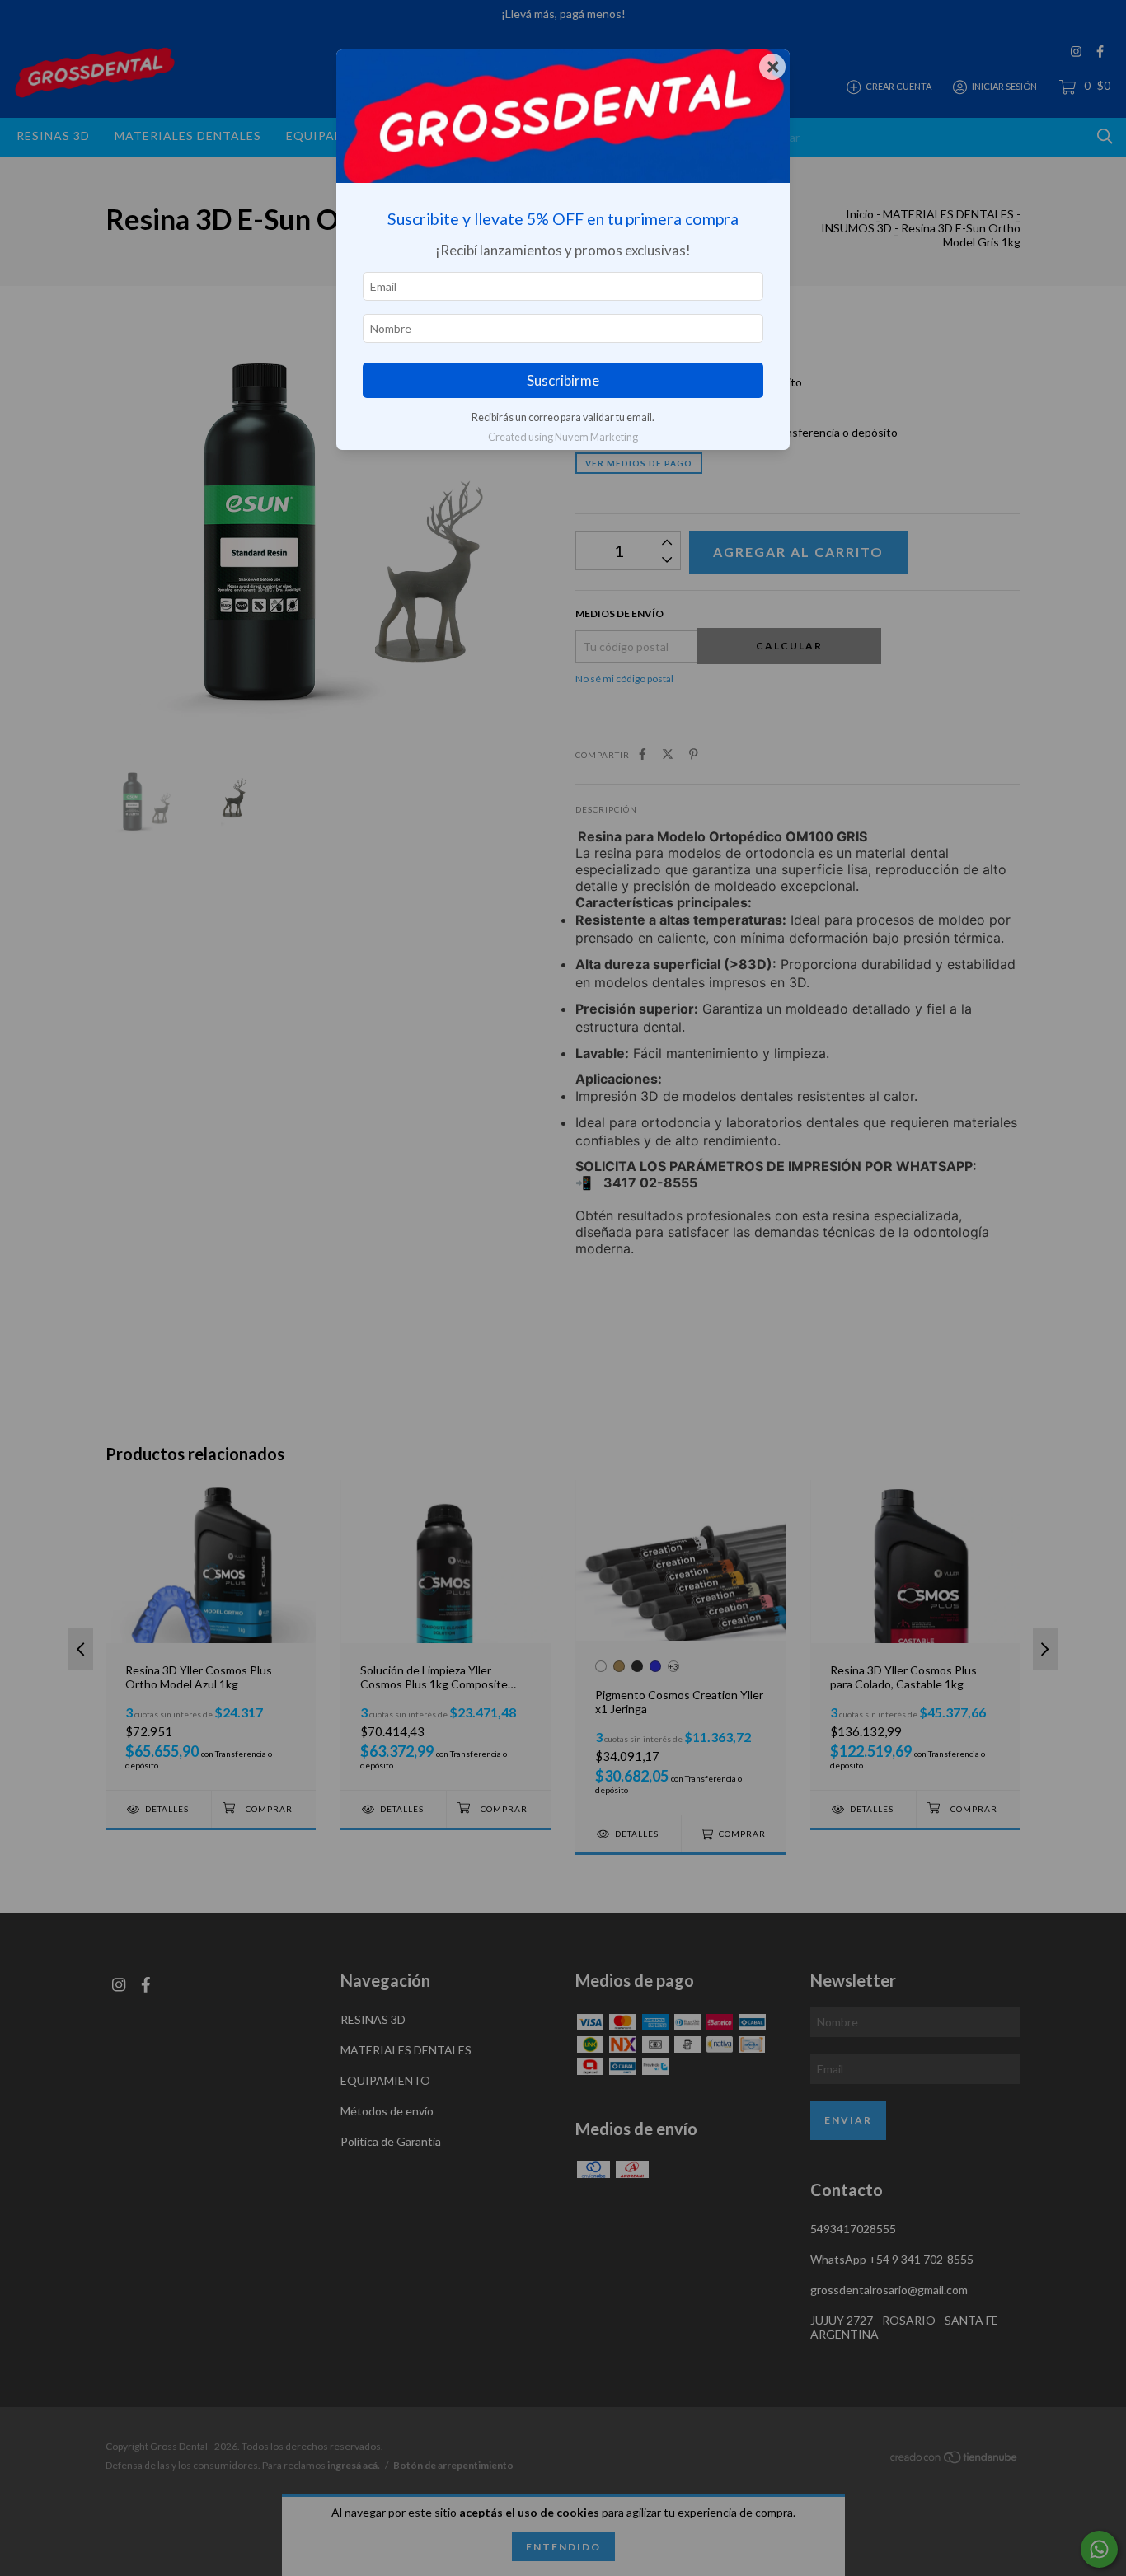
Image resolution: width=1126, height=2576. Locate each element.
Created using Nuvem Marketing (563, 437)
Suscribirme (563, 380)
